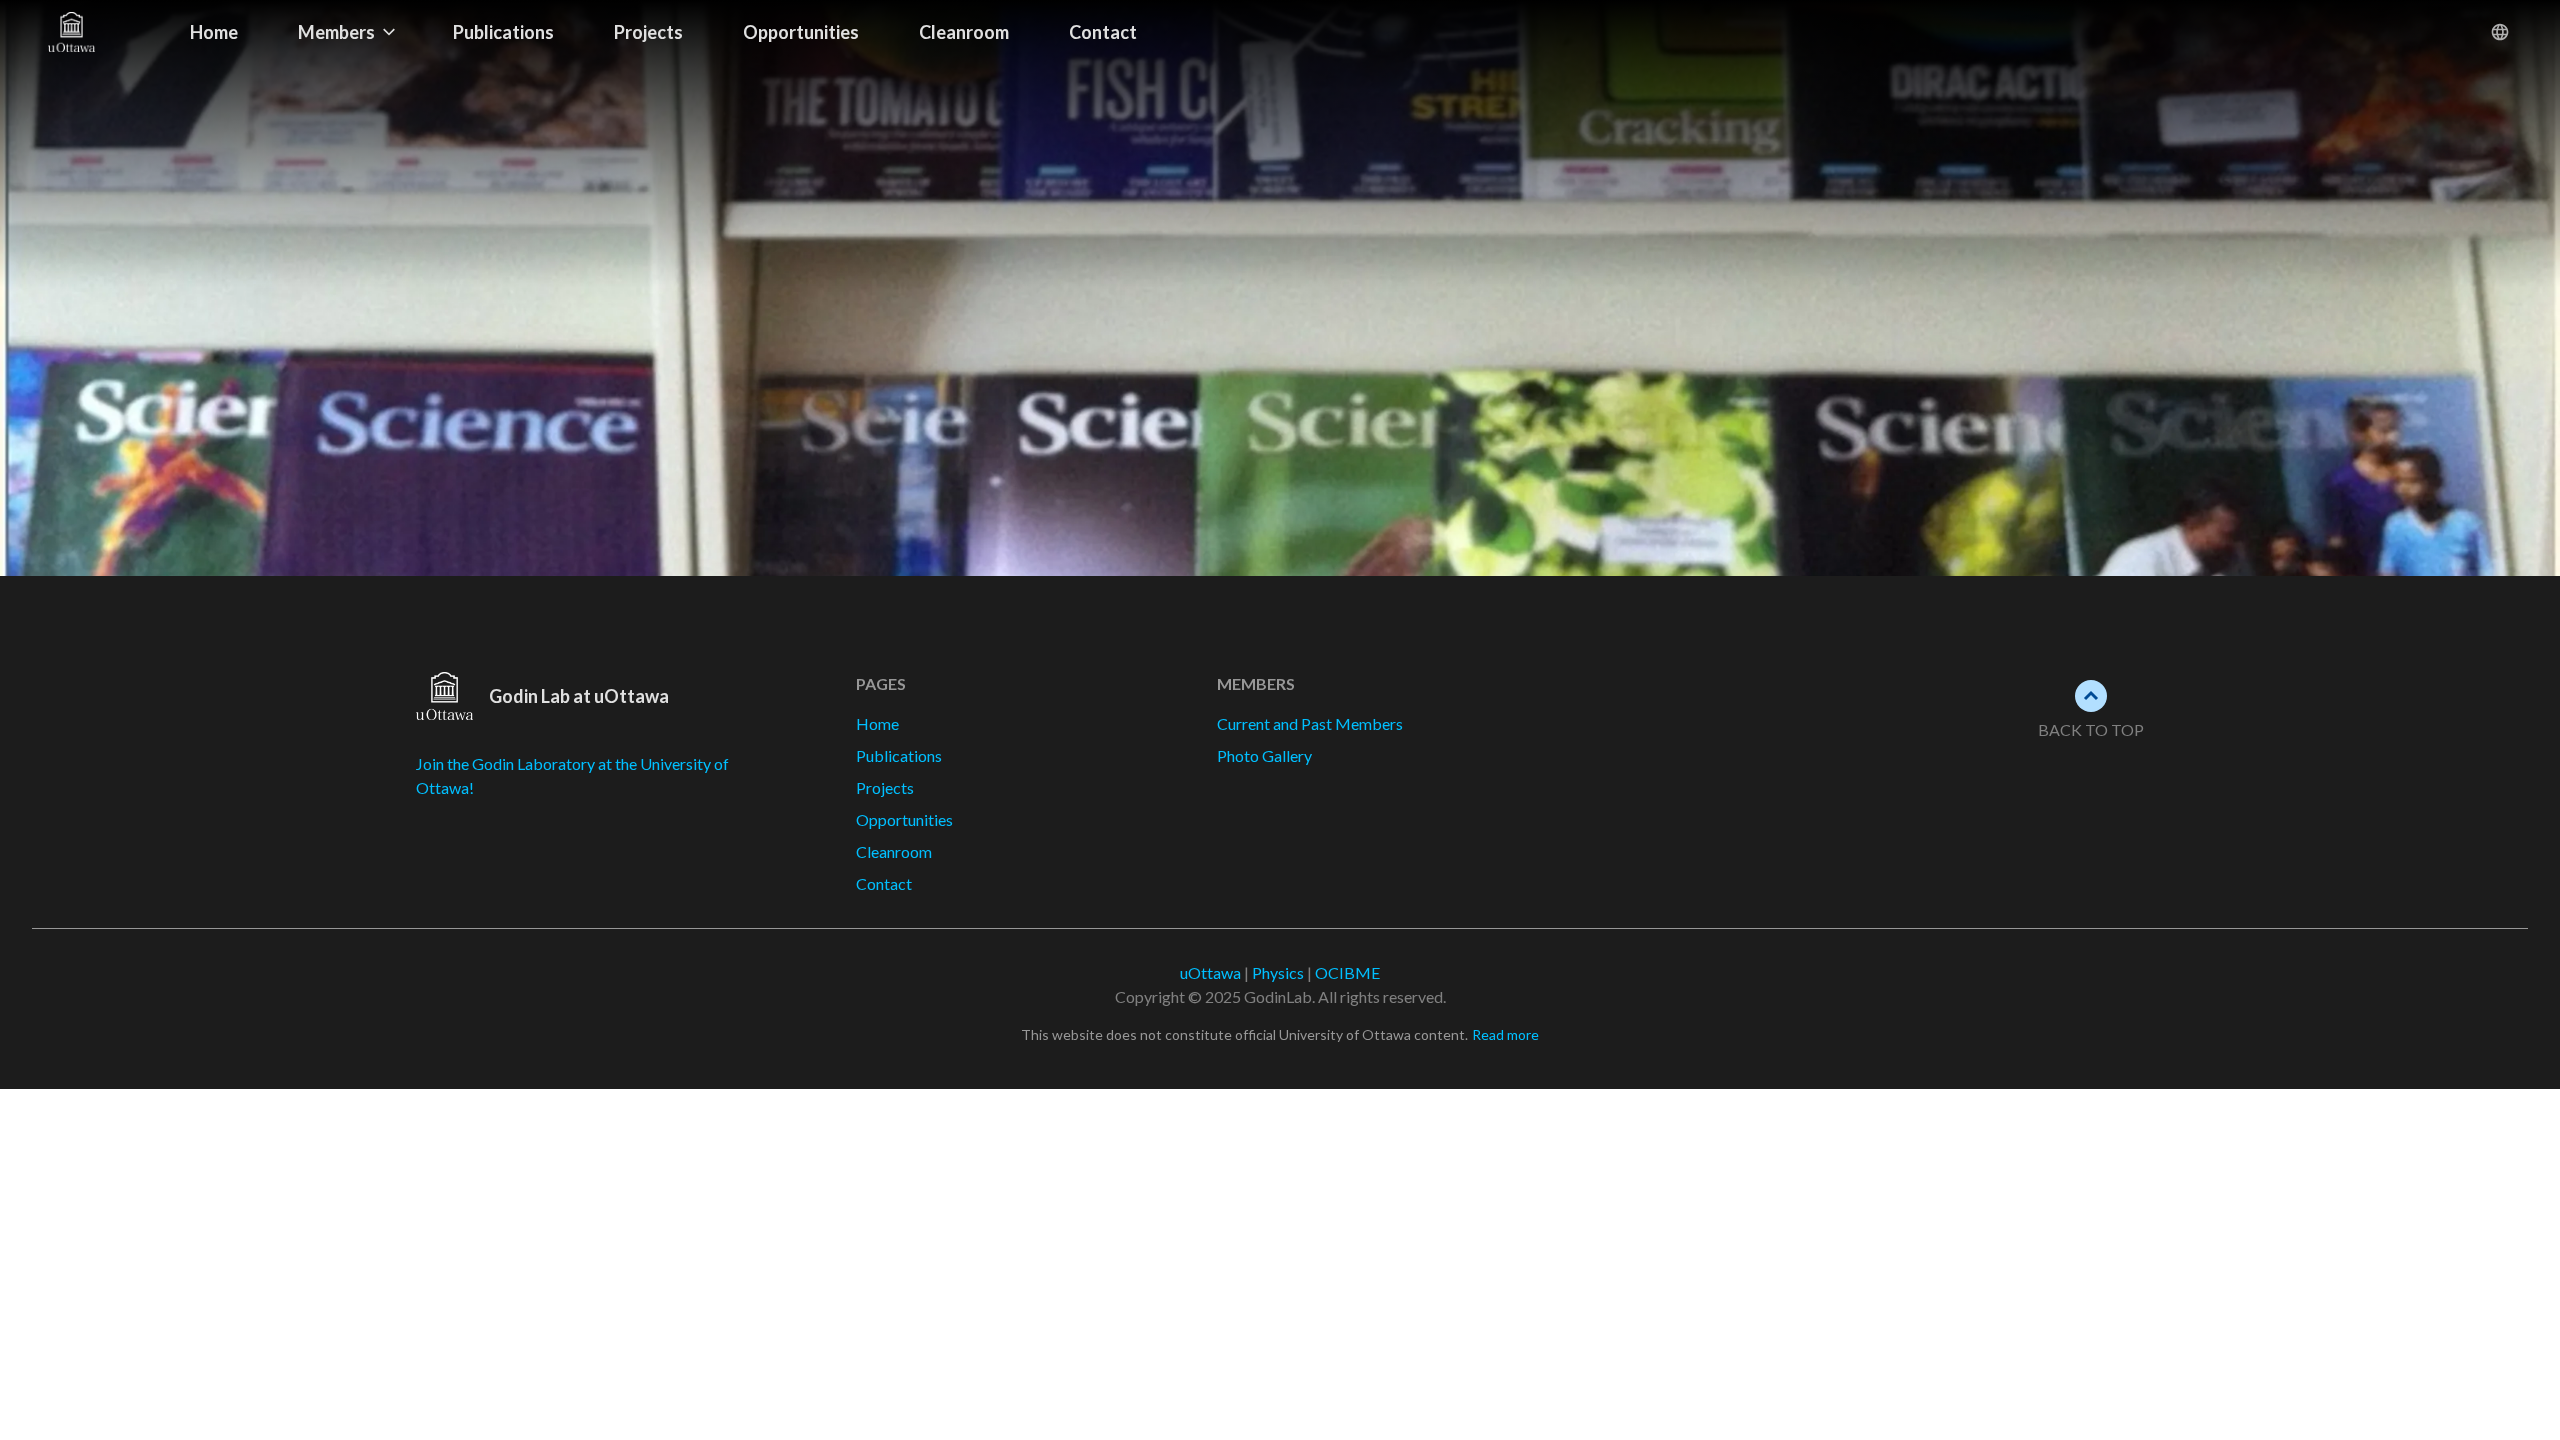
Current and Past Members (1310, 723)
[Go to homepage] (104, 32)
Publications (503, 32)
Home (214, 32)
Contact (1103, 32)
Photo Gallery (1264, 755)
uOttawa (1210, 972)
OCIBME (1347, 972)
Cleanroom (964, 32)
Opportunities (801, 32)
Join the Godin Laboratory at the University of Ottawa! (572, 775)
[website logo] (444, 696)
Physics (1278, 972)
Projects (648, 32)
